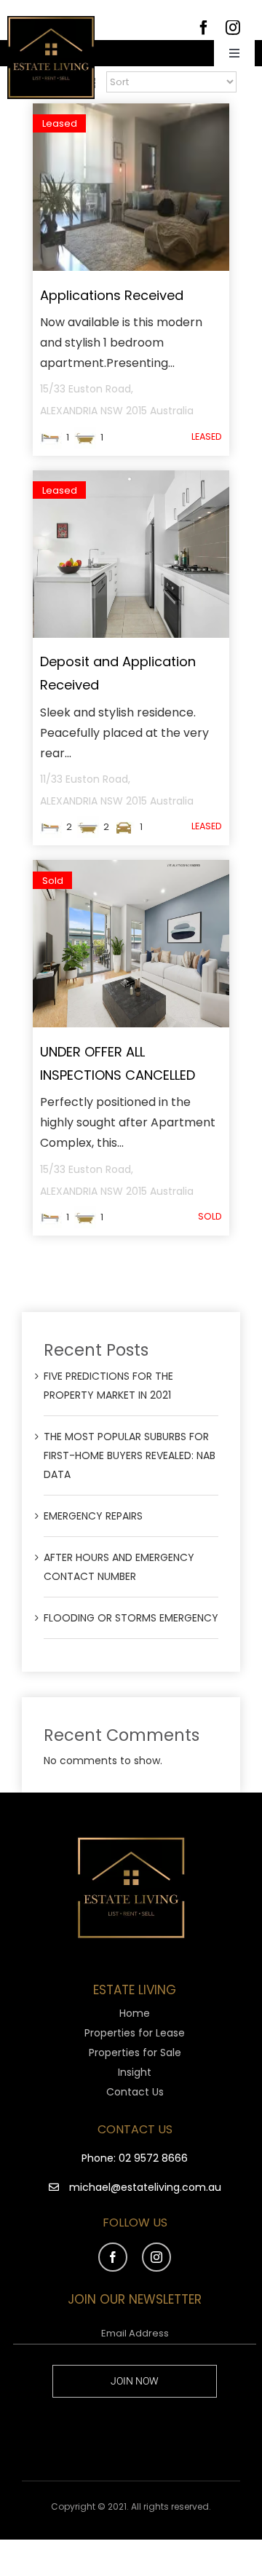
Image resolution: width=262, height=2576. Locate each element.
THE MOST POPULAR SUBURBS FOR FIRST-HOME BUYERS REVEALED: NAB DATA (130, 1455)
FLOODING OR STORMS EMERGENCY (131, 1618)
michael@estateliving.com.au (145, 2187)
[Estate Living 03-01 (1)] (51, 21)
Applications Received (112, 295)
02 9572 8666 (153, 2158)
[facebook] (113, 2257)
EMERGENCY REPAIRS (93, 1516)
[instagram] (156, 2257)
